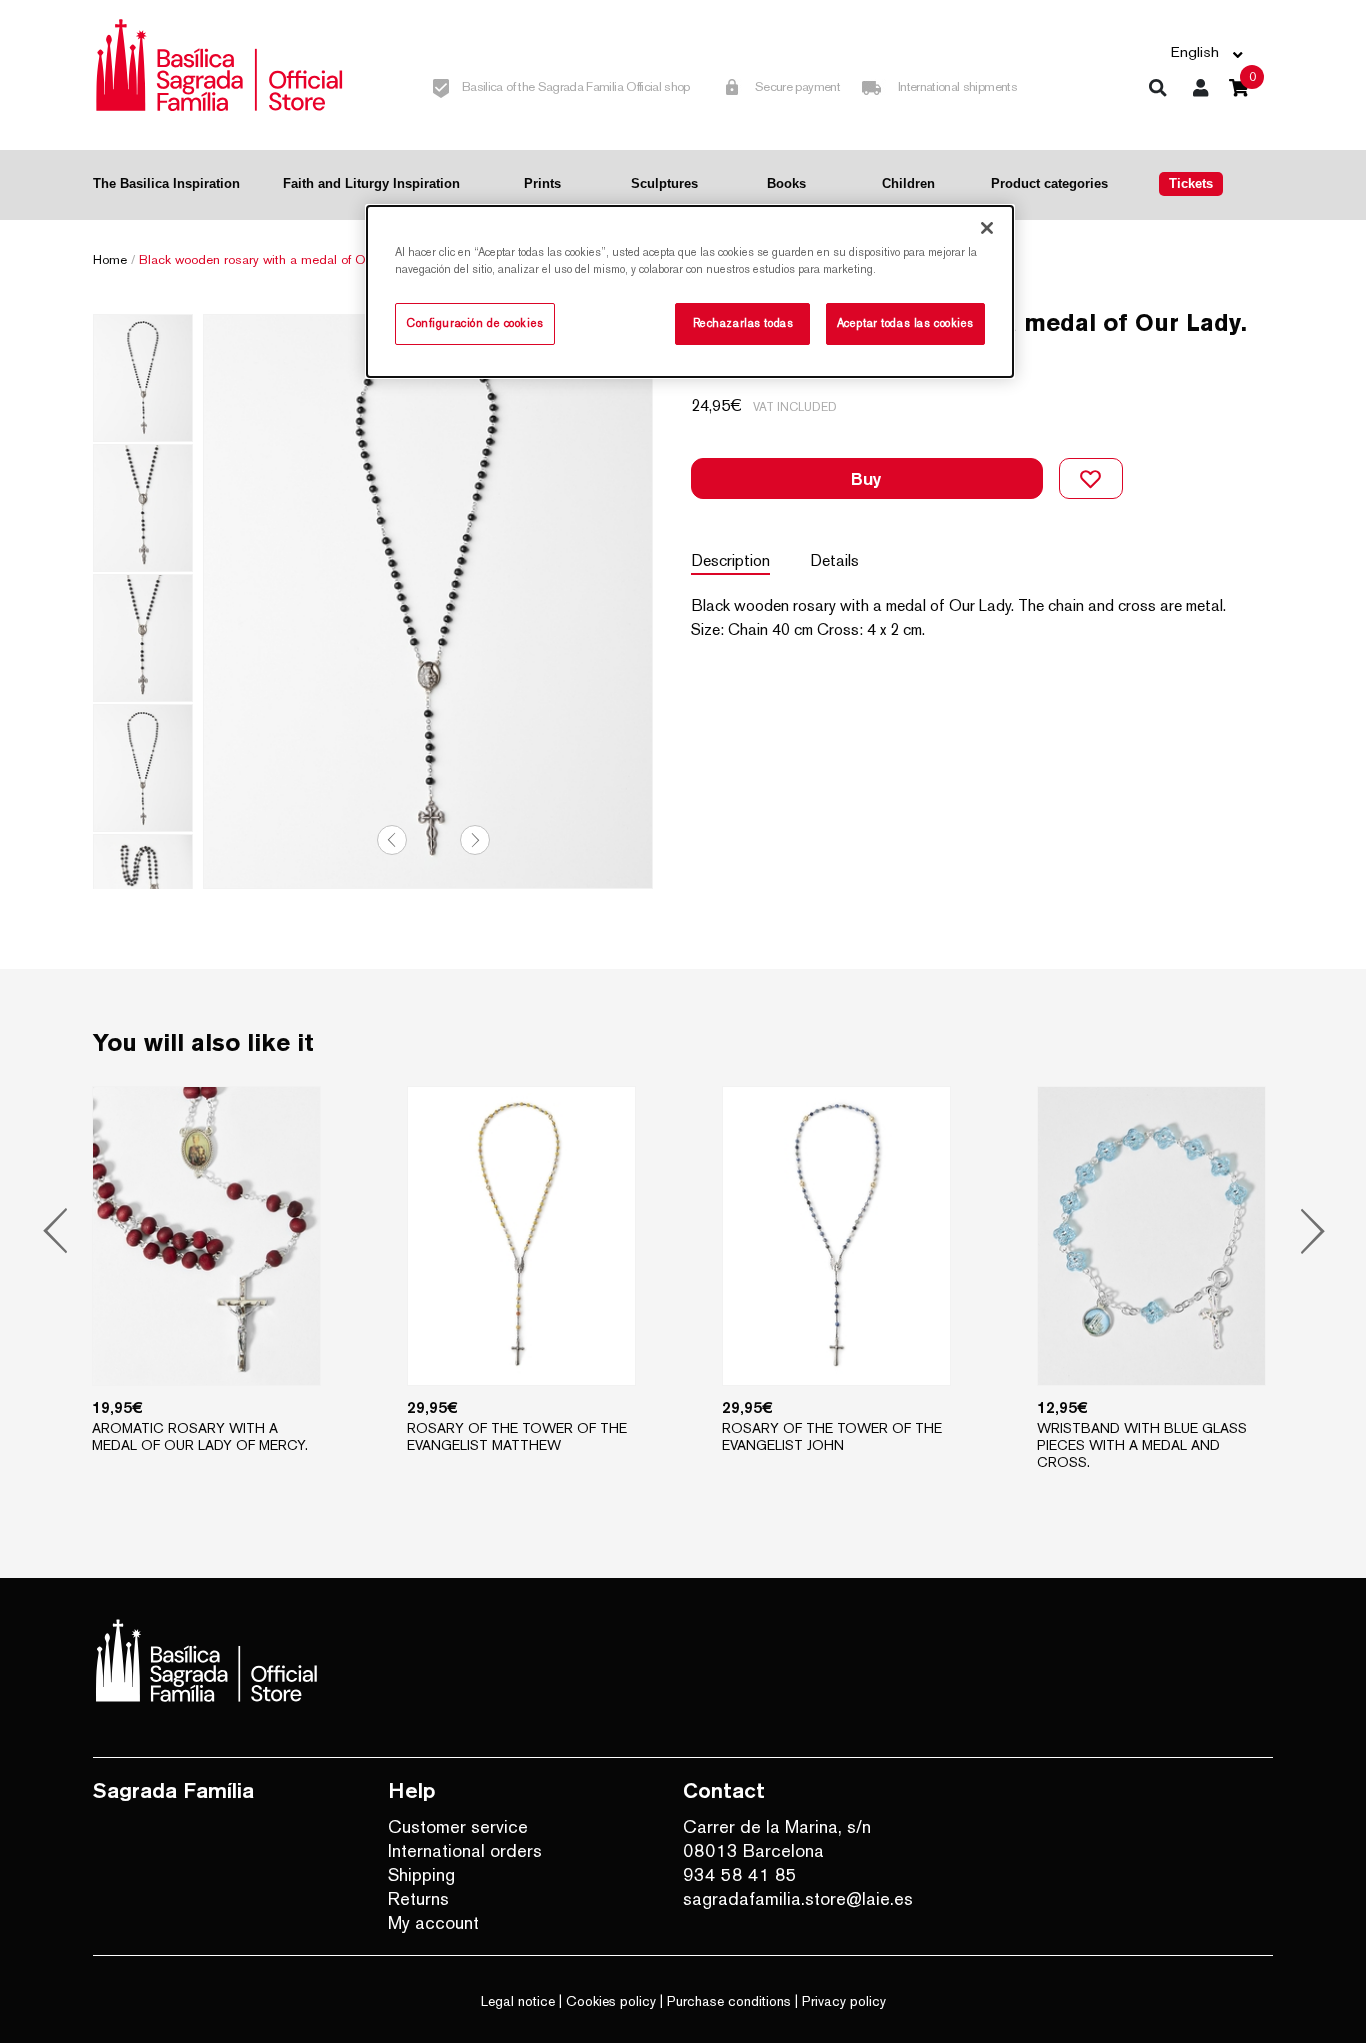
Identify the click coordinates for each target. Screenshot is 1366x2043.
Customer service (458, 1826)
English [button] (1195, 51)
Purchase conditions (729, 2001)
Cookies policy (611, 2001)
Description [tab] (730, 560)
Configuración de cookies (475, 323)
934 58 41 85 (740, 1874)
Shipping (421, 1874)
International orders (465, 1850)
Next (475, 840)
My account (433, 1922)
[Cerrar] (987, 228)
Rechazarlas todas (743, 323)
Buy (866, 478)
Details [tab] (834, 560)
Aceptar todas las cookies (905, 323)
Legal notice (518, 2001)
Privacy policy (844, 2001)
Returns (418, 1898)
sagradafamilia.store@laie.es (798, 1898)
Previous (392, 840)
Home (110, 259)
